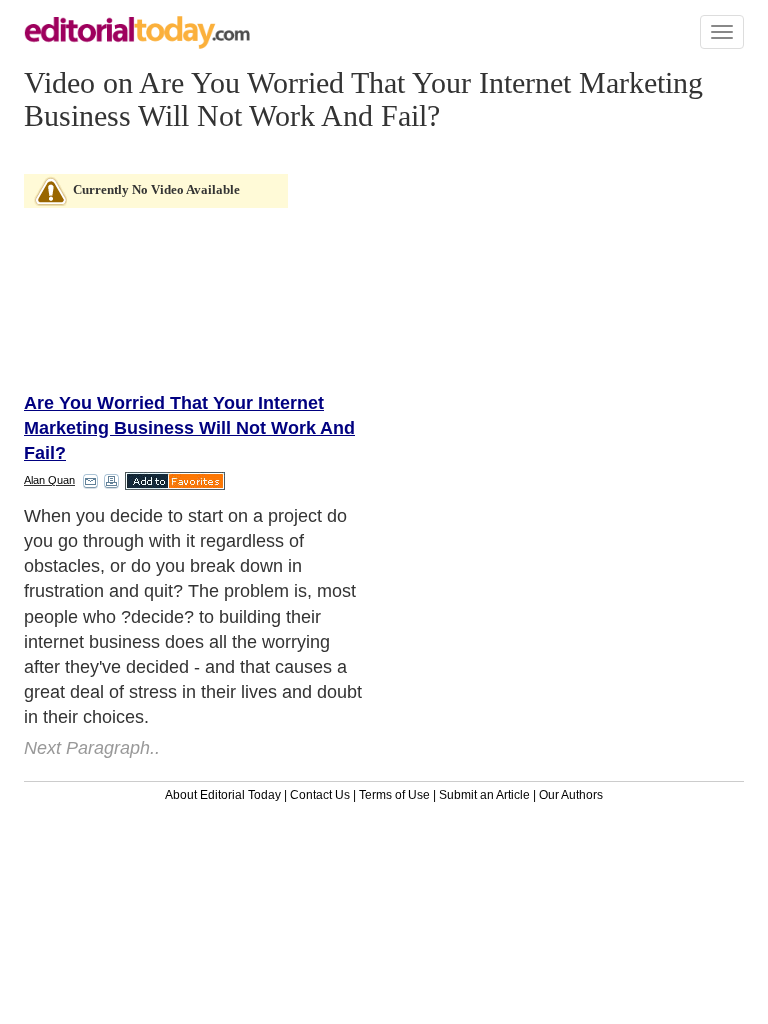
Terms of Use (394, 795)
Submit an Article (484, 795)
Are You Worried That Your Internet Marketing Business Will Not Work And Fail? (189, 428)
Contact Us (320, 795)
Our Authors (571, 795)
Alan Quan (49, 480)
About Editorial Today (223, 795)
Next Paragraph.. (92, 748)
